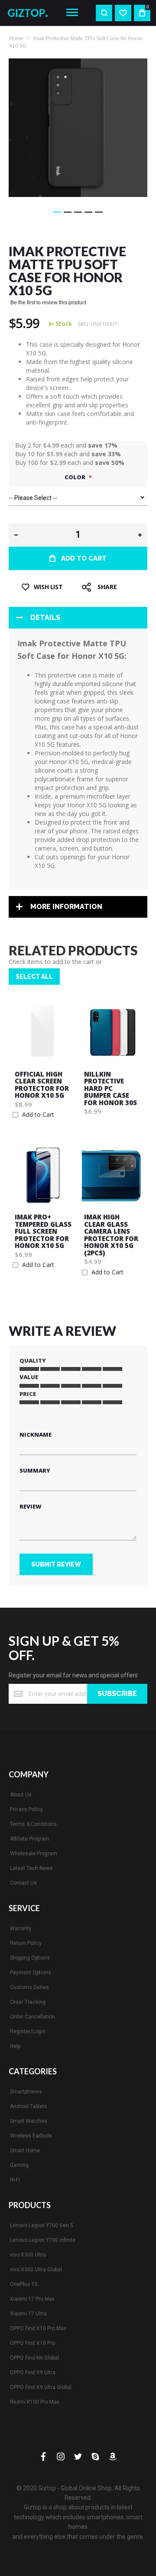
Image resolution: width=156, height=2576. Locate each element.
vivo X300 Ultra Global (36, 2270)
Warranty (21, 1928)
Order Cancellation (32, 2017)
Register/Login (28, 2031)
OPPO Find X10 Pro (32, 2343)
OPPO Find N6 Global (34, 2358)
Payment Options (31, 1973)
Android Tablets (29, 2106)
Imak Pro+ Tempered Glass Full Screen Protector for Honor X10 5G (43, 1231)
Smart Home (25, 2150)
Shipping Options (30, 1958)
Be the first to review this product (48, 303)
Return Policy (26, 1943)
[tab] (78, 618)
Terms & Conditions (33, 1824)
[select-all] (34, 977)
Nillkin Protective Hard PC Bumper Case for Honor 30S (110, 1088)
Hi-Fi (15, 2180)
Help (15, 2046)
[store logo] (30, 13)
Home (16, 39)
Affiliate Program (30, 1839)
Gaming (19, 2165)
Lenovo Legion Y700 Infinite (43, 2240)
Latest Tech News (31, 1868)
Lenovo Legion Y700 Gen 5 (42, 2225)
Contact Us (23, 1883)
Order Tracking (28, 2002)
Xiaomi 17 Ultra (28, 2314)
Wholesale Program (34, 1854)
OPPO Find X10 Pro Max (38, 2328)
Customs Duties (29, 1987)
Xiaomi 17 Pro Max (32, 2299)
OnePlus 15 (24, 2284)
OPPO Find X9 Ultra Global (41, 2387)
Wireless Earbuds (31, 2136)
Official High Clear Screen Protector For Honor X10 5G (42, 1085)
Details (45, 617)
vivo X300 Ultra (28, 2255)
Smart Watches (29, 2121)
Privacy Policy (26, 1809)
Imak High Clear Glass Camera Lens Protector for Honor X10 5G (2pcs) (111, 1235)
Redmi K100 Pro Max (35, 2402)
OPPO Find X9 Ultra (33, 2373)
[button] (57, 212)
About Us (21, 1795)
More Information (66, 907)
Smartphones (26, 2092)
